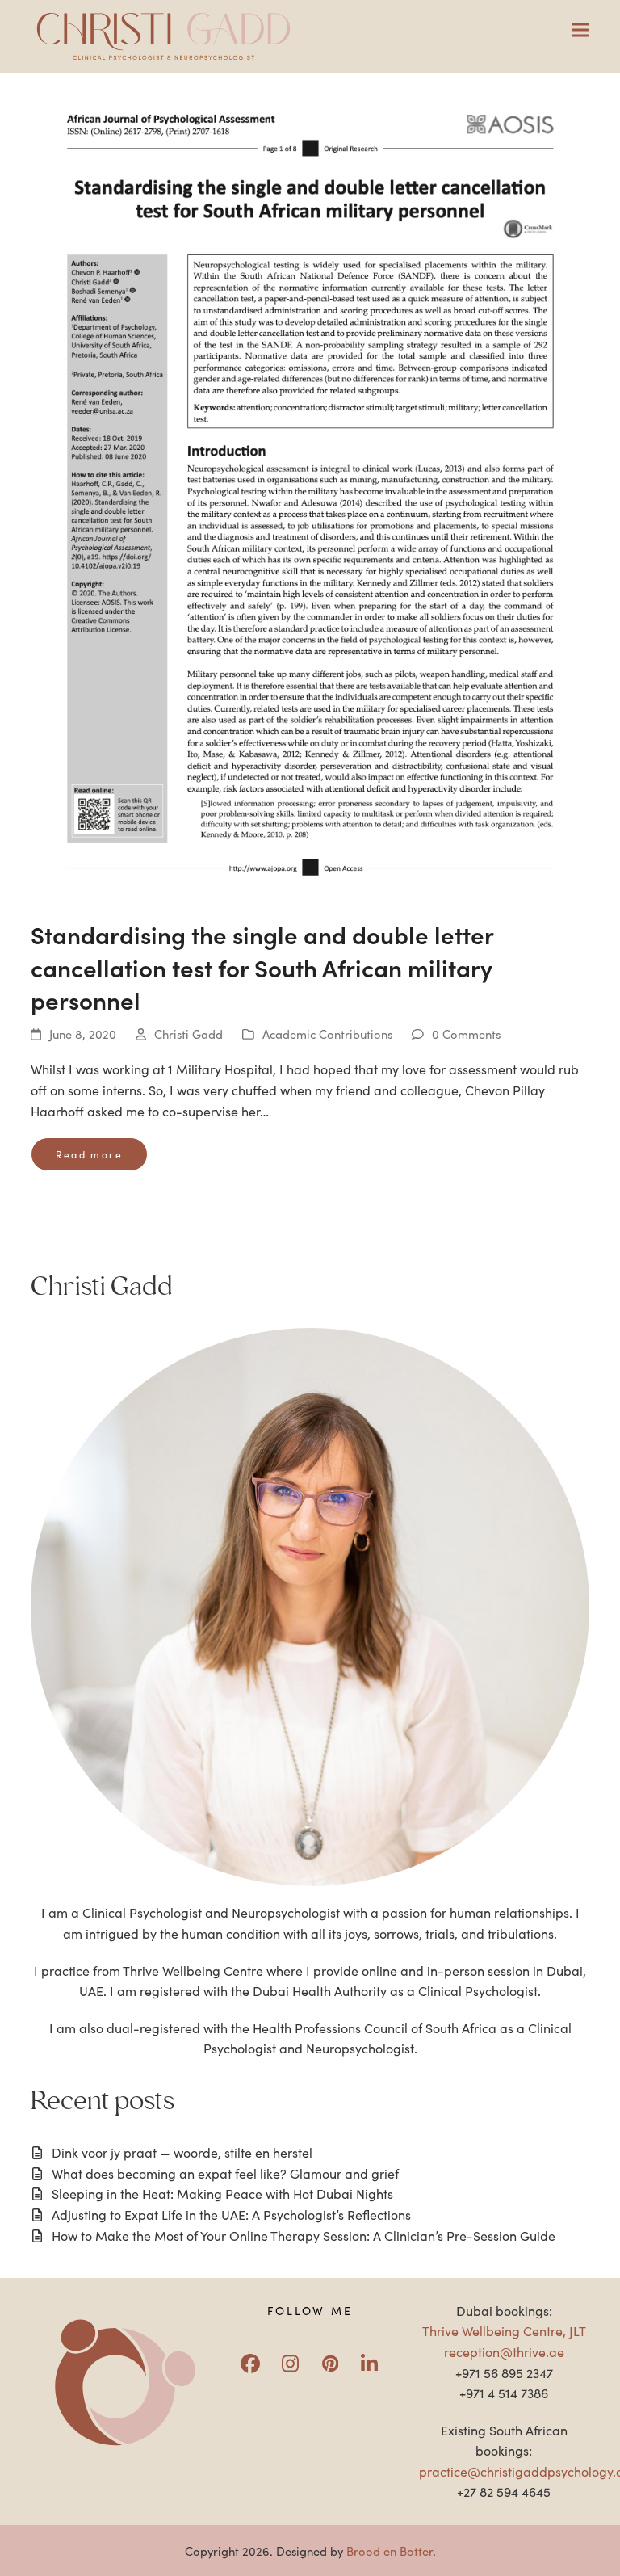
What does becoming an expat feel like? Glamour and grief (225, 2173)
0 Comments (466, 1034)
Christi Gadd (189, 1034)
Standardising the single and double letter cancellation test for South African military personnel (262, 967)
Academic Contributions (327, 1034)
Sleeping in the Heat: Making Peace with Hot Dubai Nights (222, 2193)
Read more (89, 1154)
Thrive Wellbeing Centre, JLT (504, 2330)
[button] (580, 30)
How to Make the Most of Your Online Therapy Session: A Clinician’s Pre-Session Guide (304, 2235)
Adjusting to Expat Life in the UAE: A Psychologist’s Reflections (231, 2214)
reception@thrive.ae (504, 2351)
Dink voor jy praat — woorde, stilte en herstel (182, 2152)
